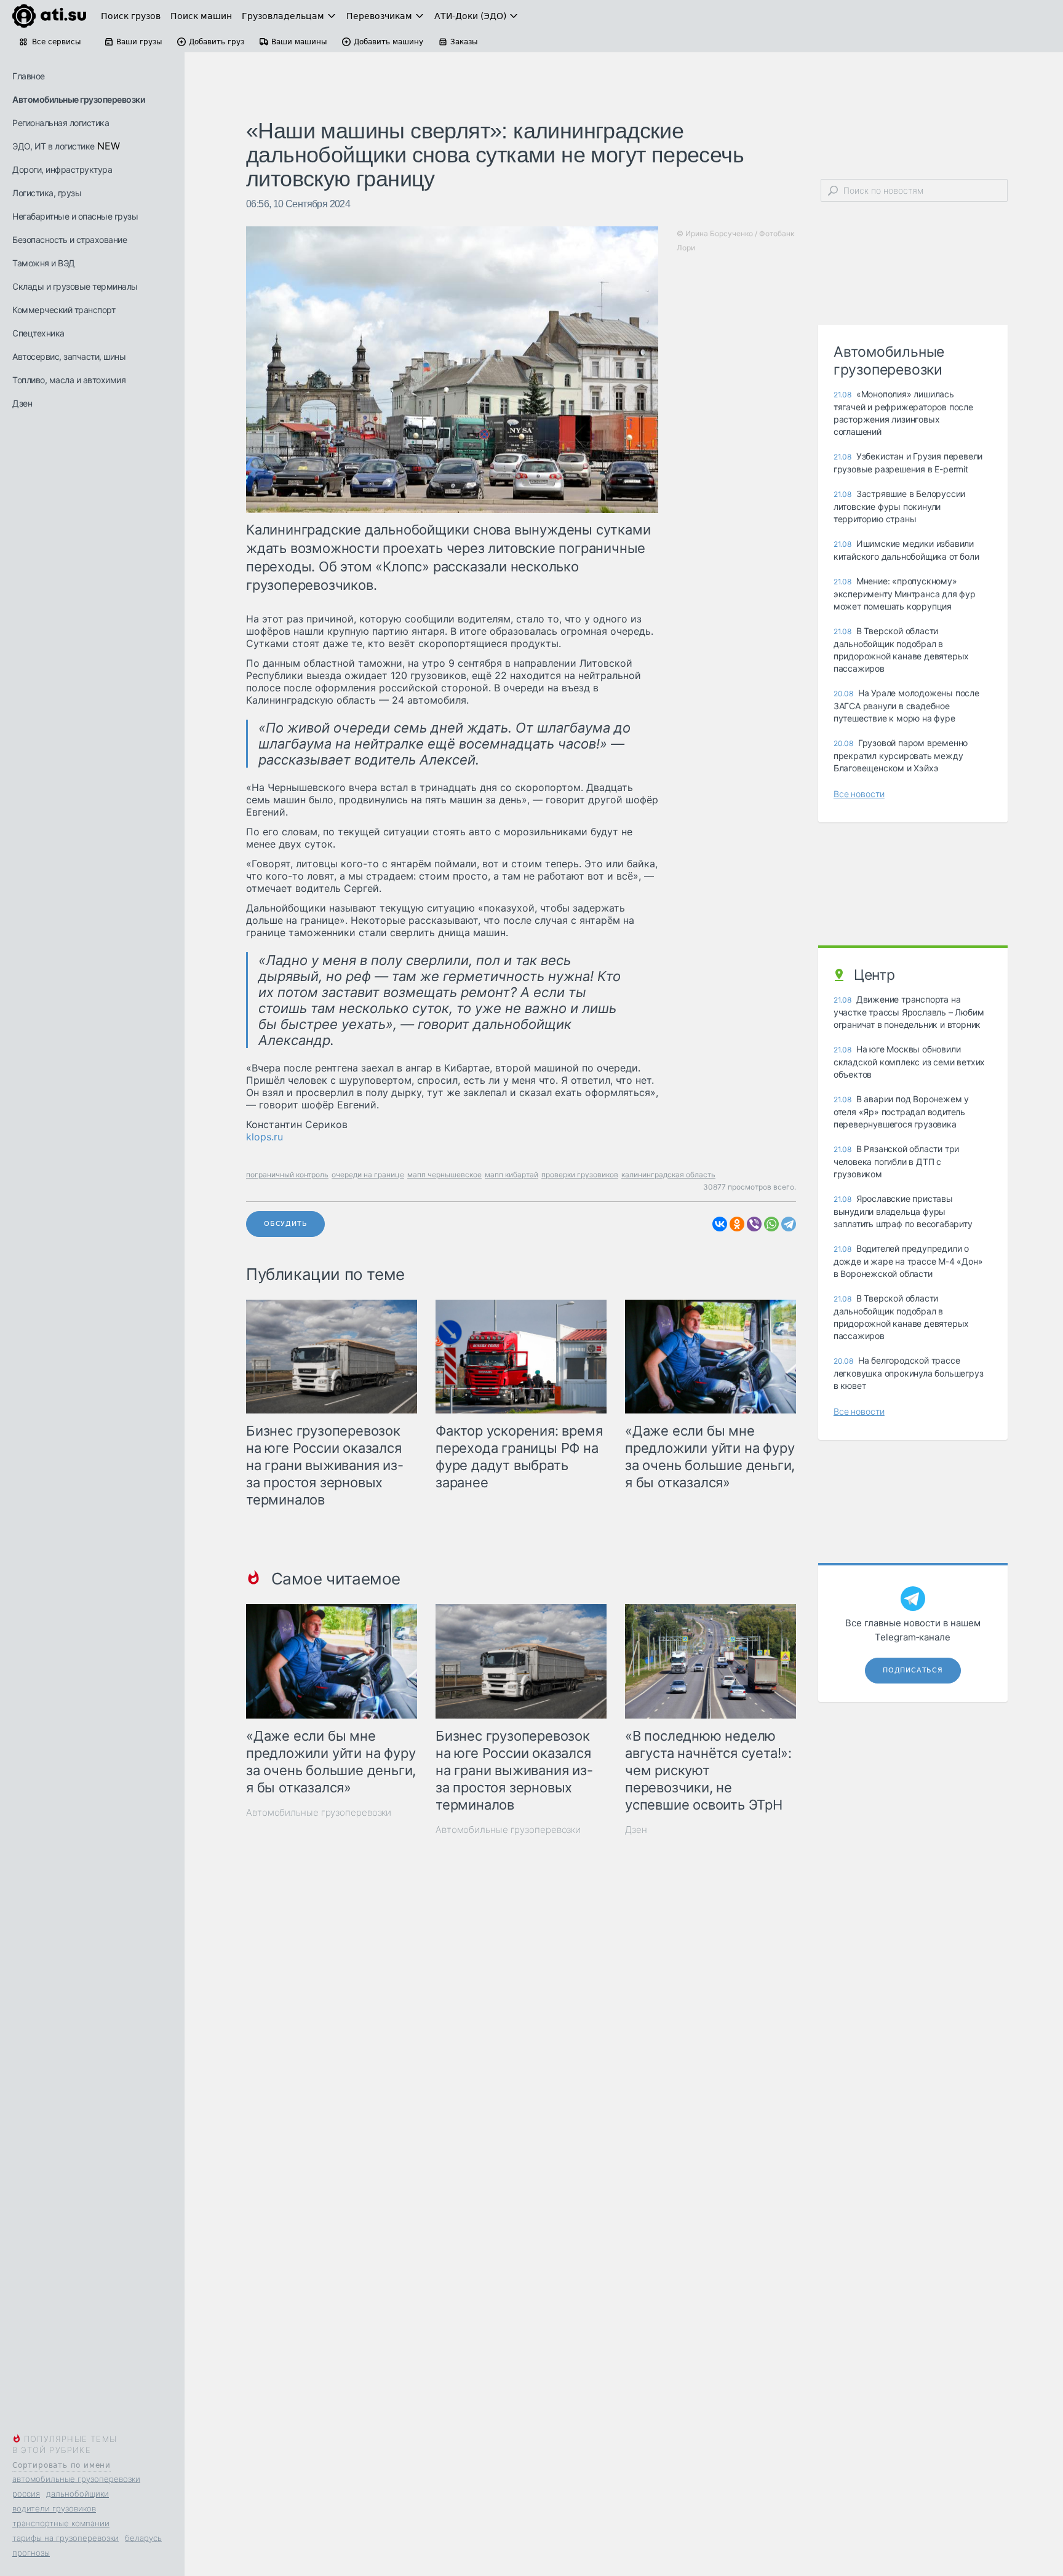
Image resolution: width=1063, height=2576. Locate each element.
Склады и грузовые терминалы (75, 286)
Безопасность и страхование (70, 240)
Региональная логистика (61, 123)
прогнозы (31, 2553)
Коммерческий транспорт (64, 310)
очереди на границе (368, 1175)
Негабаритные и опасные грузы (75, 216)
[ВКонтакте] (720, 1224)
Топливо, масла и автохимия (69, 380)
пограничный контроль (287, 1175)
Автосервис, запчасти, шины (69, 356)
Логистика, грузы (47, 193)
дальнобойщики (78, 2494)
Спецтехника (38, 333)
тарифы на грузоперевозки (66, 2538)
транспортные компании (61, 2523)
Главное (29, 76)
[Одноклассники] (737, 1224)
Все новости (859, 794)
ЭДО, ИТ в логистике (54, 146)
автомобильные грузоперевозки (76, 2479)
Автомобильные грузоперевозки (78, 99)
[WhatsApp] (771, 1224)
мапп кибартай (512, 1175)
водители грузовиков (54, 2508)
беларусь (143, 2538)
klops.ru (265, 1137)
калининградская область (668, 1175)
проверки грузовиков (580, 1175)
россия (26, 2494)
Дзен (22, 403)
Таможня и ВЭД (44, 263)
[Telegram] (789, 1224)
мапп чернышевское (444, 1175)
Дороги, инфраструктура (62, 169)
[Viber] (754, 1224)
